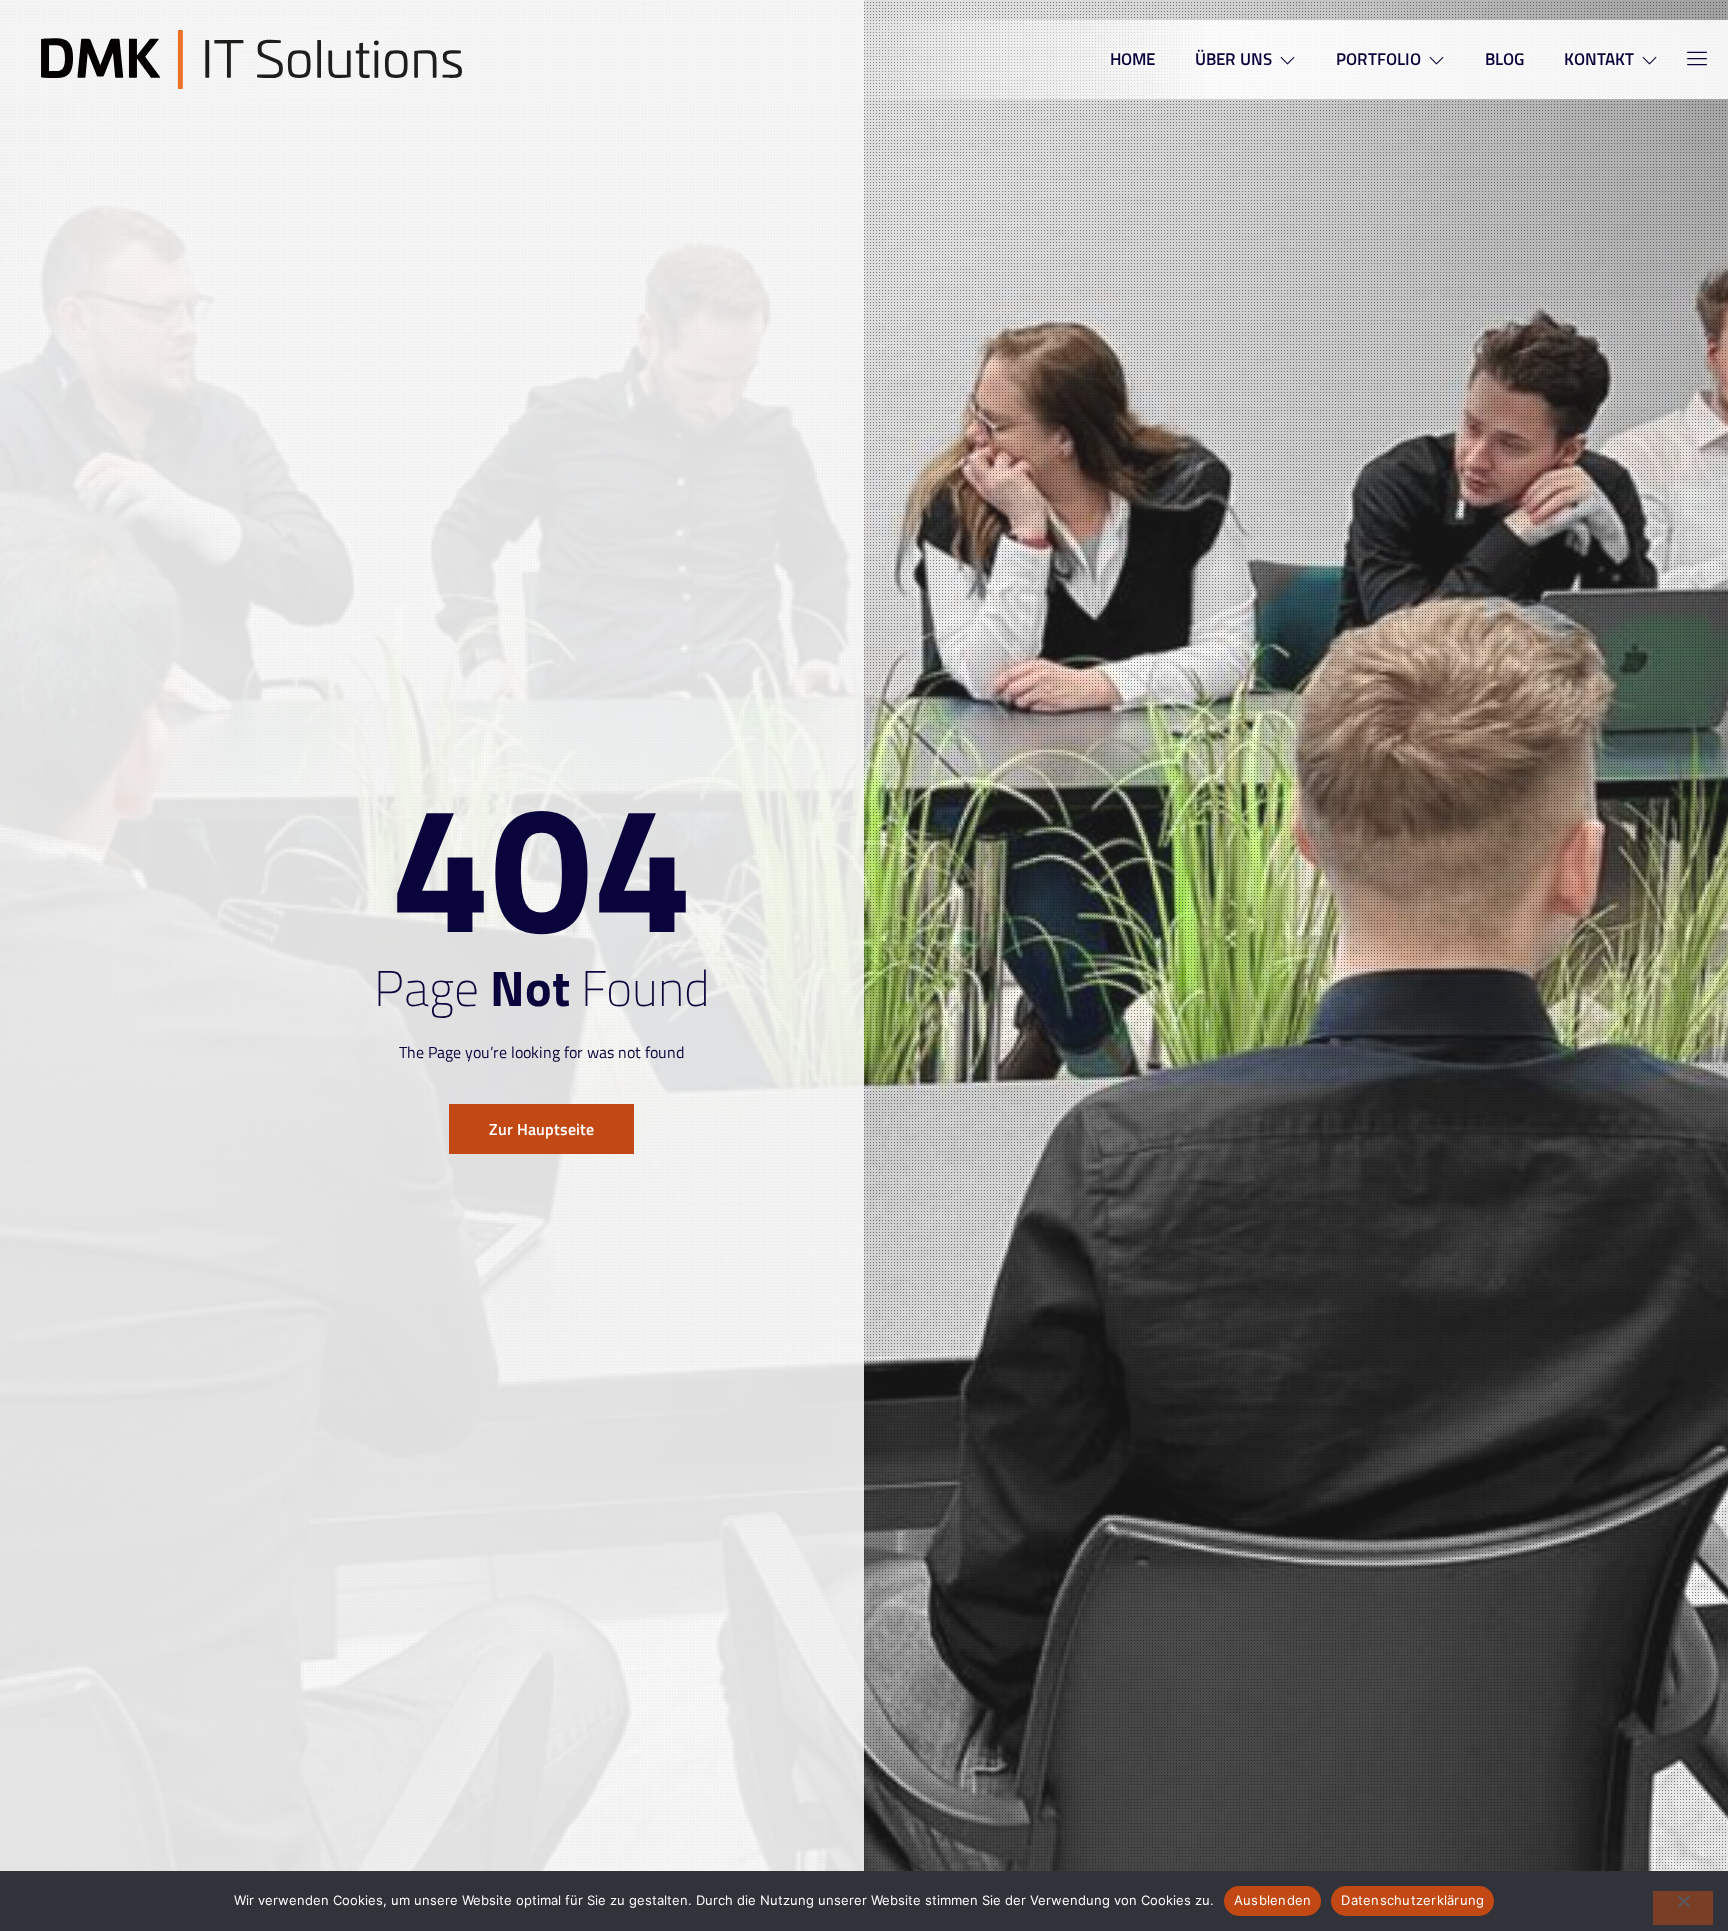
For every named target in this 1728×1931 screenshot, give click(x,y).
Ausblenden (1273, 1900)
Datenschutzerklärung (1412, 1900)
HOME (1132, 59)
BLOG (1504, 59)
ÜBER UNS (1233, 59)
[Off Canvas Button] (1685, 59)
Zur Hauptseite (541, 1129)
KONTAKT (1599, 59)
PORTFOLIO (1378, 59)
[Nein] (1683, 1908)
